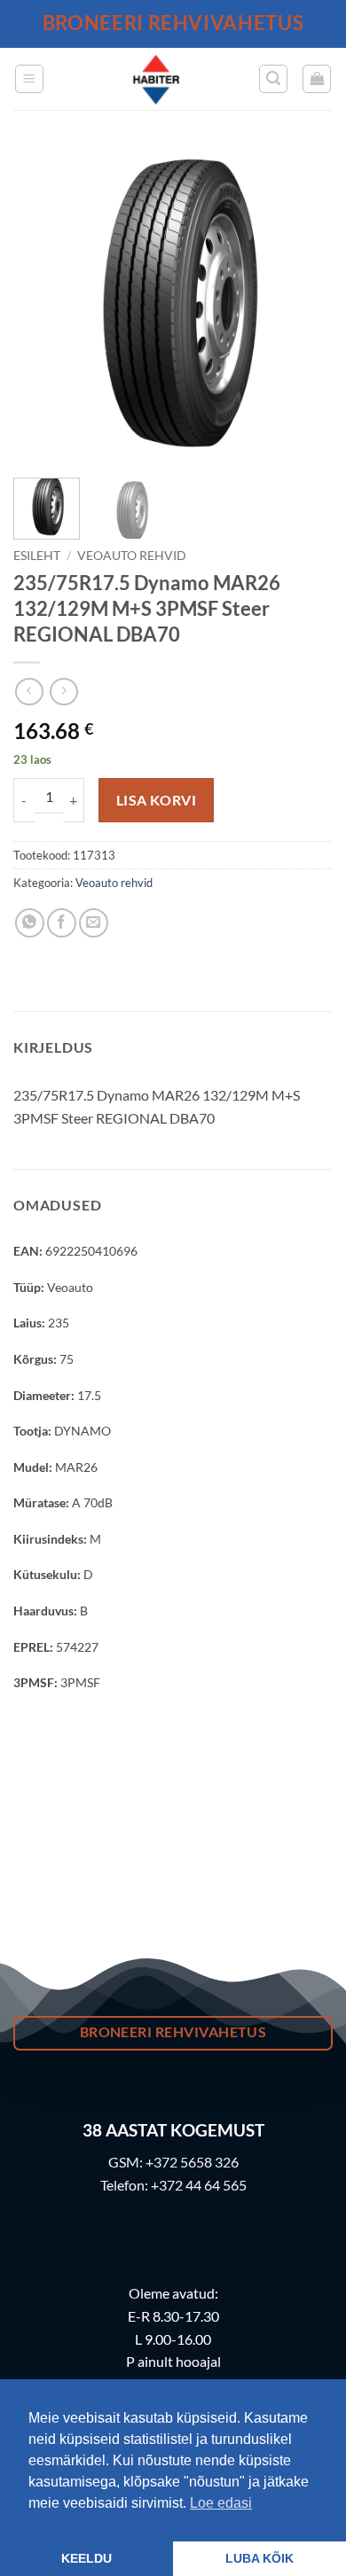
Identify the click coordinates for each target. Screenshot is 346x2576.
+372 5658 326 (192, 2162)
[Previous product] (63, 692)
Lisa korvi (157, 800)
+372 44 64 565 (199, 2185)
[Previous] (42, 305)
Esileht (37, 556)
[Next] (304, 305)
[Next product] (29, 692)
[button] (29, 79)
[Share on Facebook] (62, 923)
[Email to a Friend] (94, 923)
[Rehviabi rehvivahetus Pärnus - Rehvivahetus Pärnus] (156, 79)
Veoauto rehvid (132, 556)
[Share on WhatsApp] (30, 923)
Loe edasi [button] (221, 2503)
